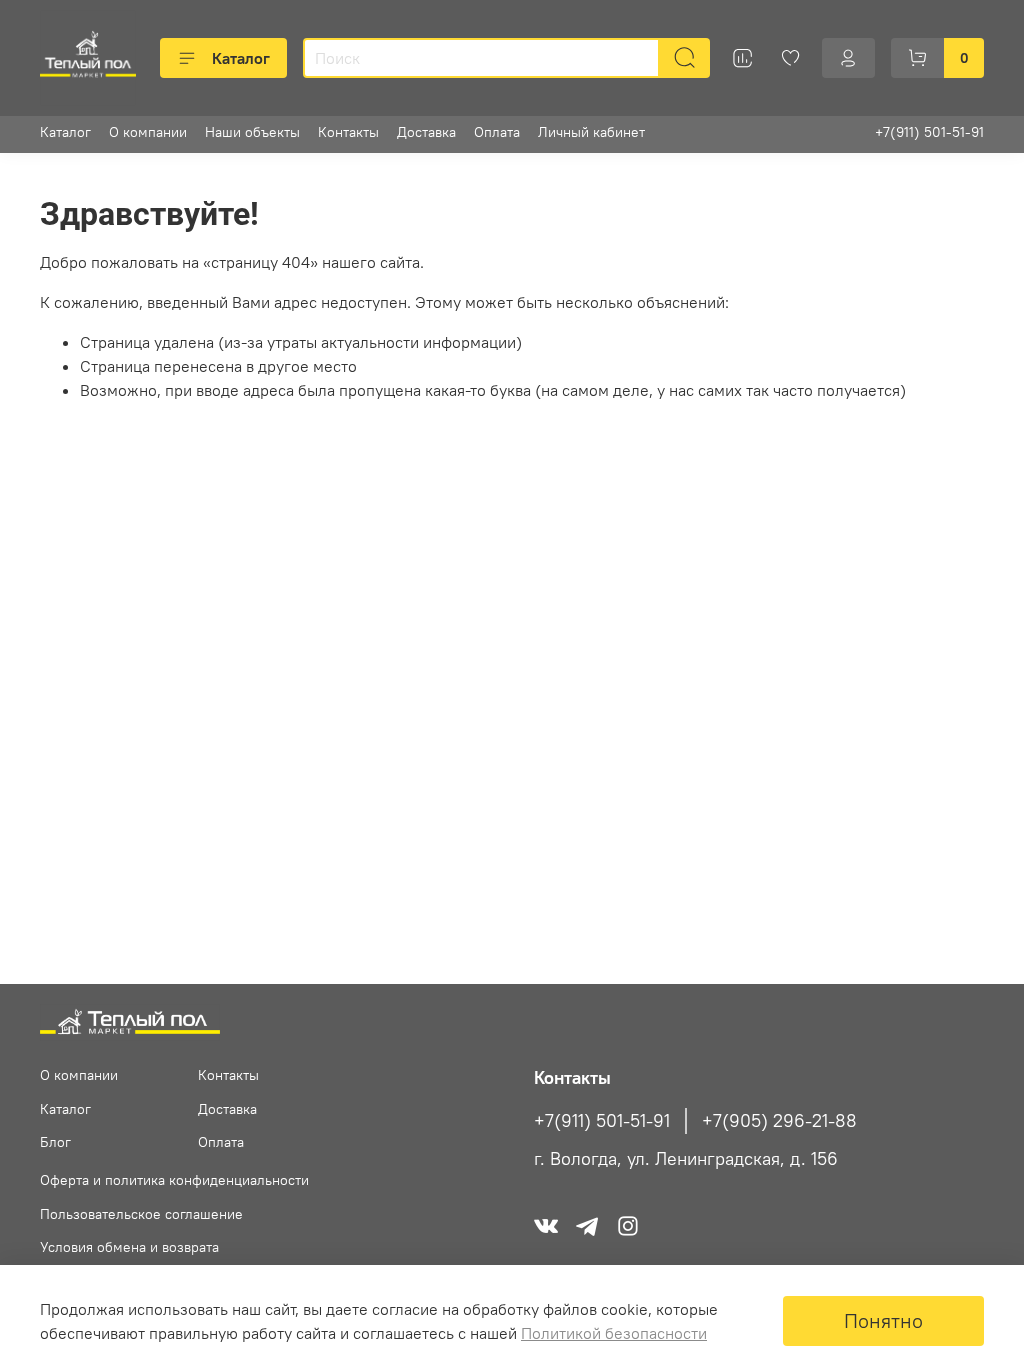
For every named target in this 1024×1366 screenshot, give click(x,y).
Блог (55, 1142)
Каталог (241, 58)
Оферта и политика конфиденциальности (174, 1180)
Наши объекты (252, 132)
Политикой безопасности (614, 1333)
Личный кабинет (591, 132)
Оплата (497, 132)
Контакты (348, 132)
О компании (148, 132)
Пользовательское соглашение (141, 1214)
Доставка (426, 132)
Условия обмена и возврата (129, 1247)
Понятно (883, 1320)
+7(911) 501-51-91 (929, 132)
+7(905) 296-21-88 (779, 1121)
